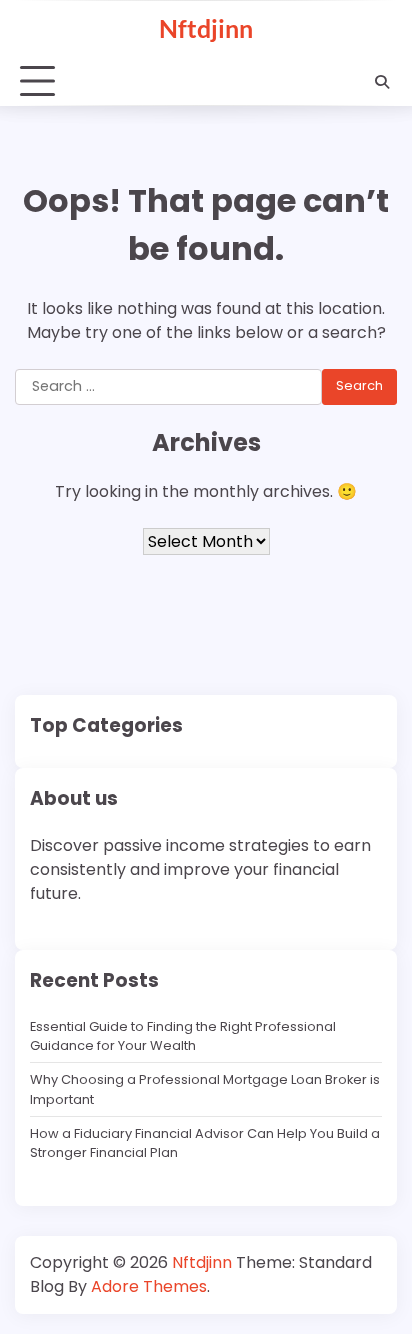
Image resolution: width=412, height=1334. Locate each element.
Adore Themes (149, 1286)
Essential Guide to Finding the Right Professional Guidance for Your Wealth (183, 1036)
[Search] (382, 82)
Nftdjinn (206, 28)
